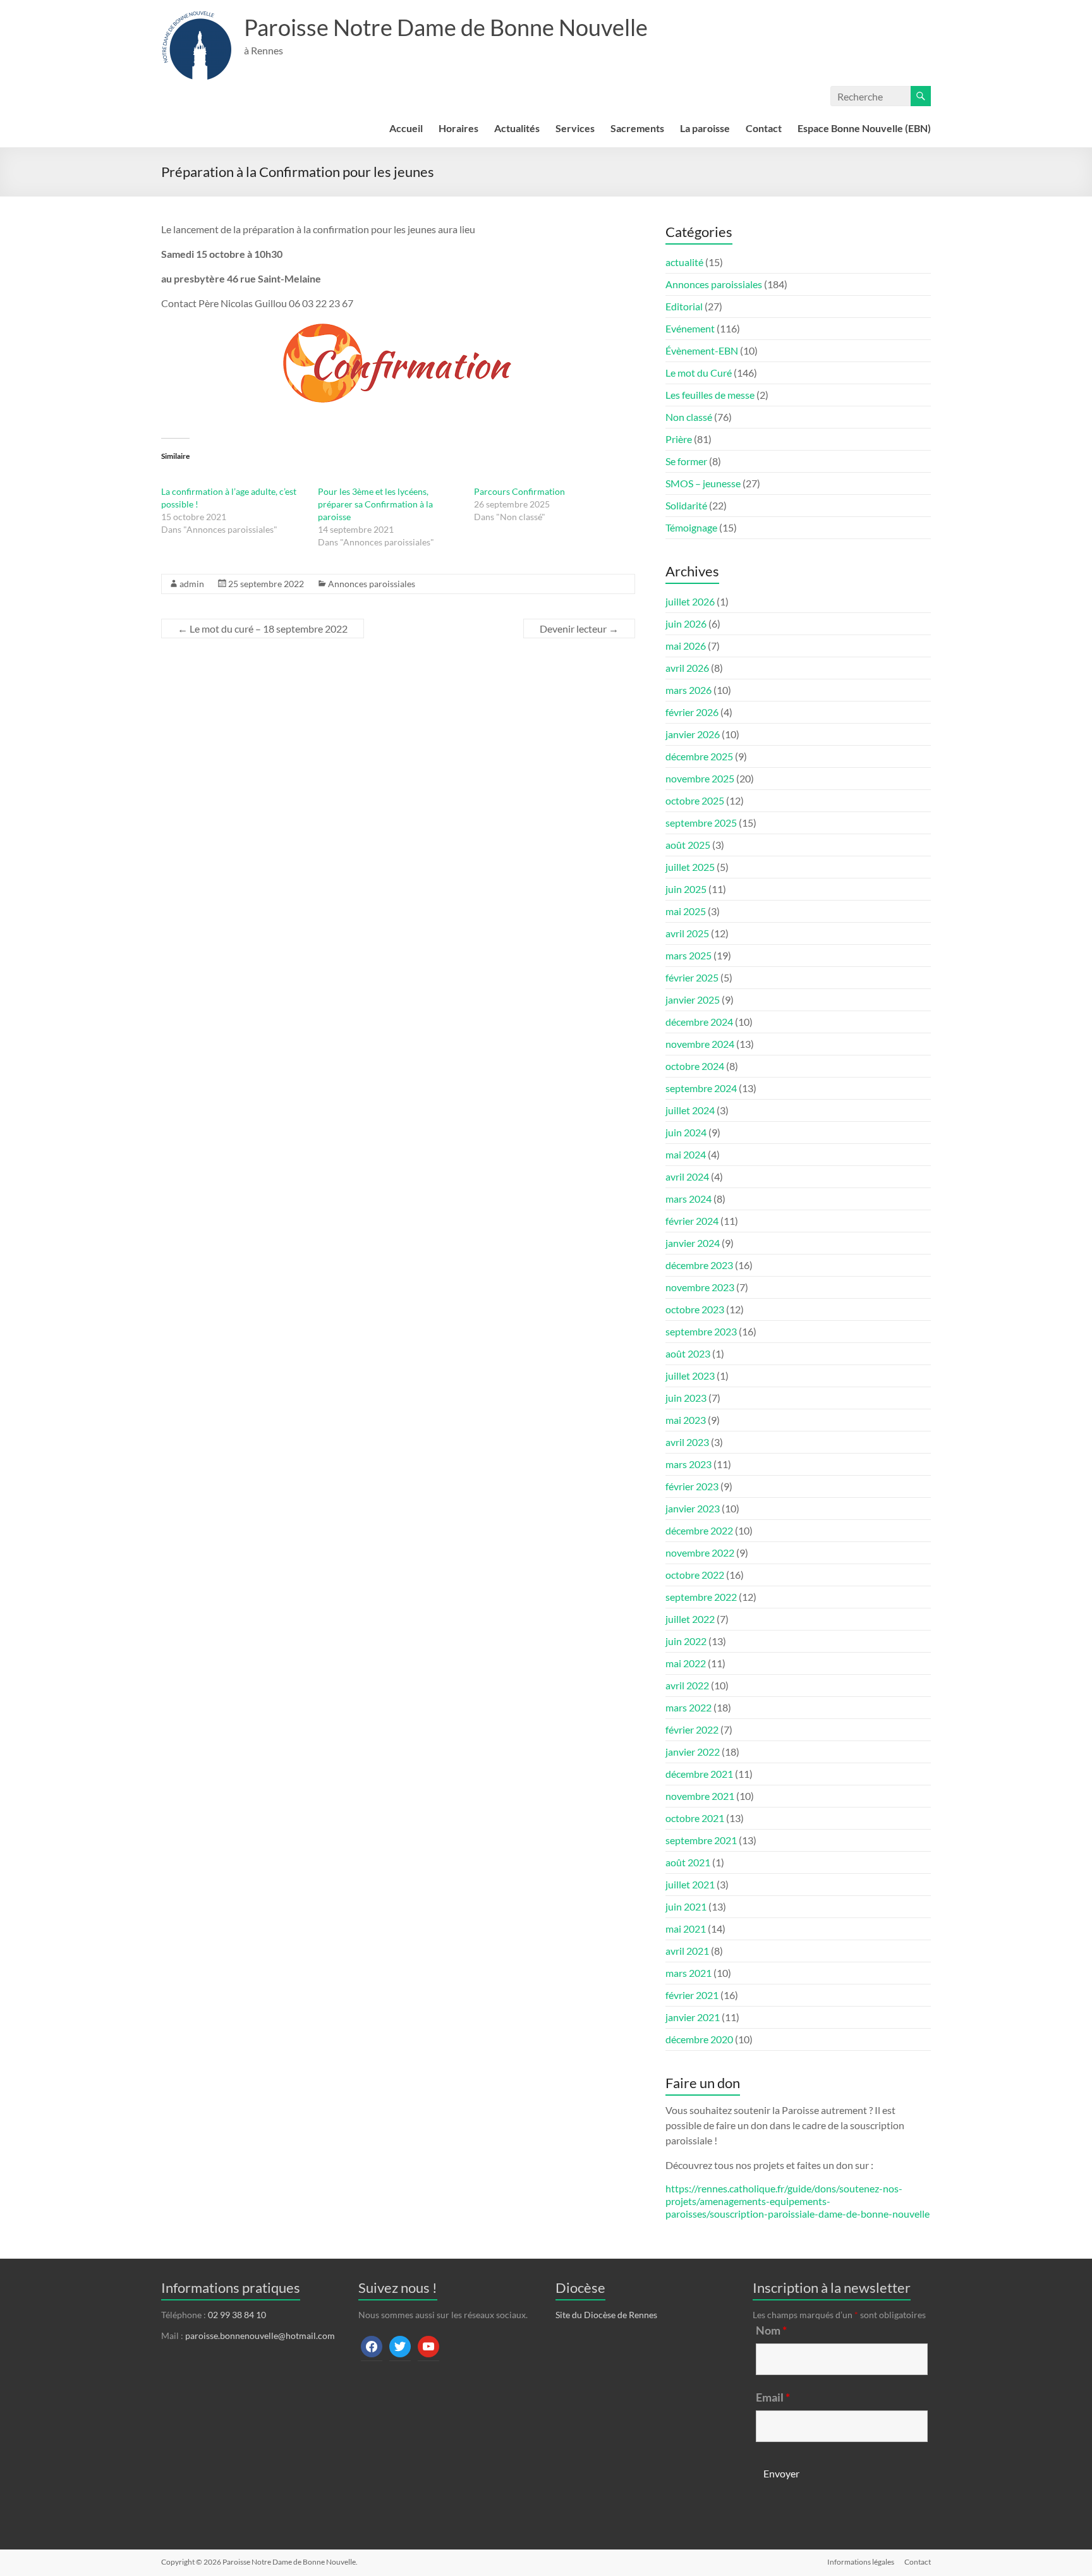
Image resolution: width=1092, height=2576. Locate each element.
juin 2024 (686, 1132)
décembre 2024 (699, 1022)
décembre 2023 (699, 1265)
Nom (771, 2330)
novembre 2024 (700, 1044)
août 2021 (688, 1862)
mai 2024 (686, 1154)
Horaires (458, 128)
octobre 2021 (695, 1818)
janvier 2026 (693, 734)
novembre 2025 (700, 778)
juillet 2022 (690, 1619)
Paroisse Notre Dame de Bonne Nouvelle (446, 27)
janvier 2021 (693, 2017)
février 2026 (692, 712)
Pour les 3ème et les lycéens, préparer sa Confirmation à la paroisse (375, 504)
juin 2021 (686, 1906)
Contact (764, 128)
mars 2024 (689, 1199)
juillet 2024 (690, 1110)
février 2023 (692, 1486)
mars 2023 (689, 1464)
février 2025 (692, 977)
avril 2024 (687, 1176)
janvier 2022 (693, 1752)
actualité (684, 262)
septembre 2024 (701, 1088)
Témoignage (691, 527)
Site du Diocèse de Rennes (606, 2315)
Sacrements (637, 128)
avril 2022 (687, 1685)
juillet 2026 (690, 601)
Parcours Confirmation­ (519, 491)
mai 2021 (686, 1929)
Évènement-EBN (702, 350)
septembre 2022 (701, 1597)
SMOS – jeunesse (703, 483)
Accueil (406, 128)
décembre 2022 (699, 1530)
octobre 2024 (695, 1066)
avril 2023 (687, 1442)
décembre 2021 (699, 1774)
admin (192, 584)
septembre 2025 (701, 823)
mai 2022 (686, 1663)
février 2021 (692, 1995)
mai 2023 (686, 1420)
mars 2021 (689, 1973)
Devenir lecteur (579, 629)
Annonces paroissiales (372, 584)
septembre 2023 (701, 1331)
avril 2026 (687, 668)
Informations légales (861, 2562)
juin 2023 (686, 1398)
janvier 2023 (693, 1508)
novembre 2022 (700, 1552)
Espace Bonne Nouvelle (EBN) (864, 128)
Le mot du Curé (699, 373)
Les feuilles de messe (710, 395)
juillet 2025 (690, 867)
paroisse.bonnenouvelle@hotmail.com (260, 2336)
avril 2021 (687, 1951)
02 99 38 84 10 (237, 2315)
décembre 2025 (699, 756)
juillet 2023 (690, 1376)
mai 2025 (686, 911)
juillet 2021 (690, 1884)
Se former (686, 461)
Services (575, 128)
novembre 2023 (700, 1287)
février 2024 (692, 1221)
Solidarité (686, 505)
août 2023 (688, 1353)
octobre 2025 (695, 800)
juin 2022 (686, 1641)
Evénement (690, 328)
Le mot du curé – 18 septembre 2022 (263, 629)
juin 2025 (686, 889)
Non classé (689, 417)
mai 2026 (686, 646)
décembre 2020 (699, 2039)
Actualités (517, 128)
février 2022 (692, 1729)
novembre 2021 (700, 1796)
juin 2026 (686, 623)
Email (773, 2397)
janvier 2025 (693, 999)
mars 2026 (689, 690)
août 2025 (688, 845)
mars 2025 (689, 955)
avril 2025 (687, 933)
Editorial (684, 306)
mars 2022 (689, 1707)
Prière (679, 439)
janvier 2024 (693, 1243)
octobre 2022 (695, 1575)
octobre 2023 (695, 1309)
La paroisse (705, 128)
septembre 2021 (701, 1840)
